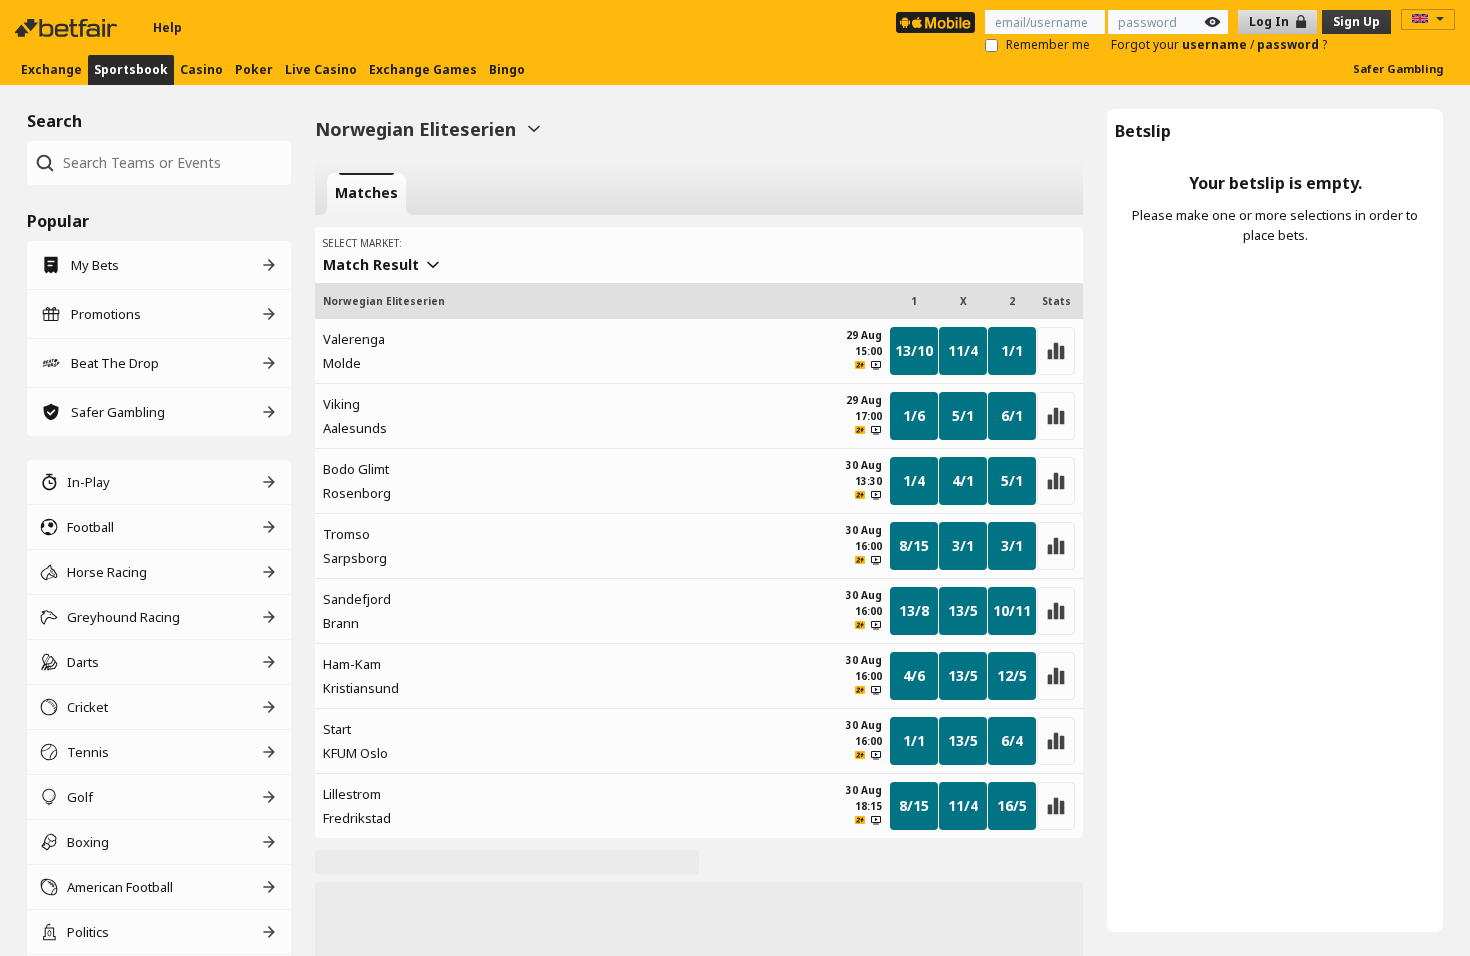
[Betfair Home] (68, 28)
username (1216, 44)
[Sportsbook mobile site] (935, 22)
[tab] (366, 194)
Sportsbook (131, 69)
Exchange (51, 69)
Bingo (507, 69)
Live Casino (321, 69)
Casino (201, 69)
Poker (254, 69)
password (1289, 44)
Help (167, 27)
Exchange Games (423, 69)
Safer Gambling (1398, 68)
